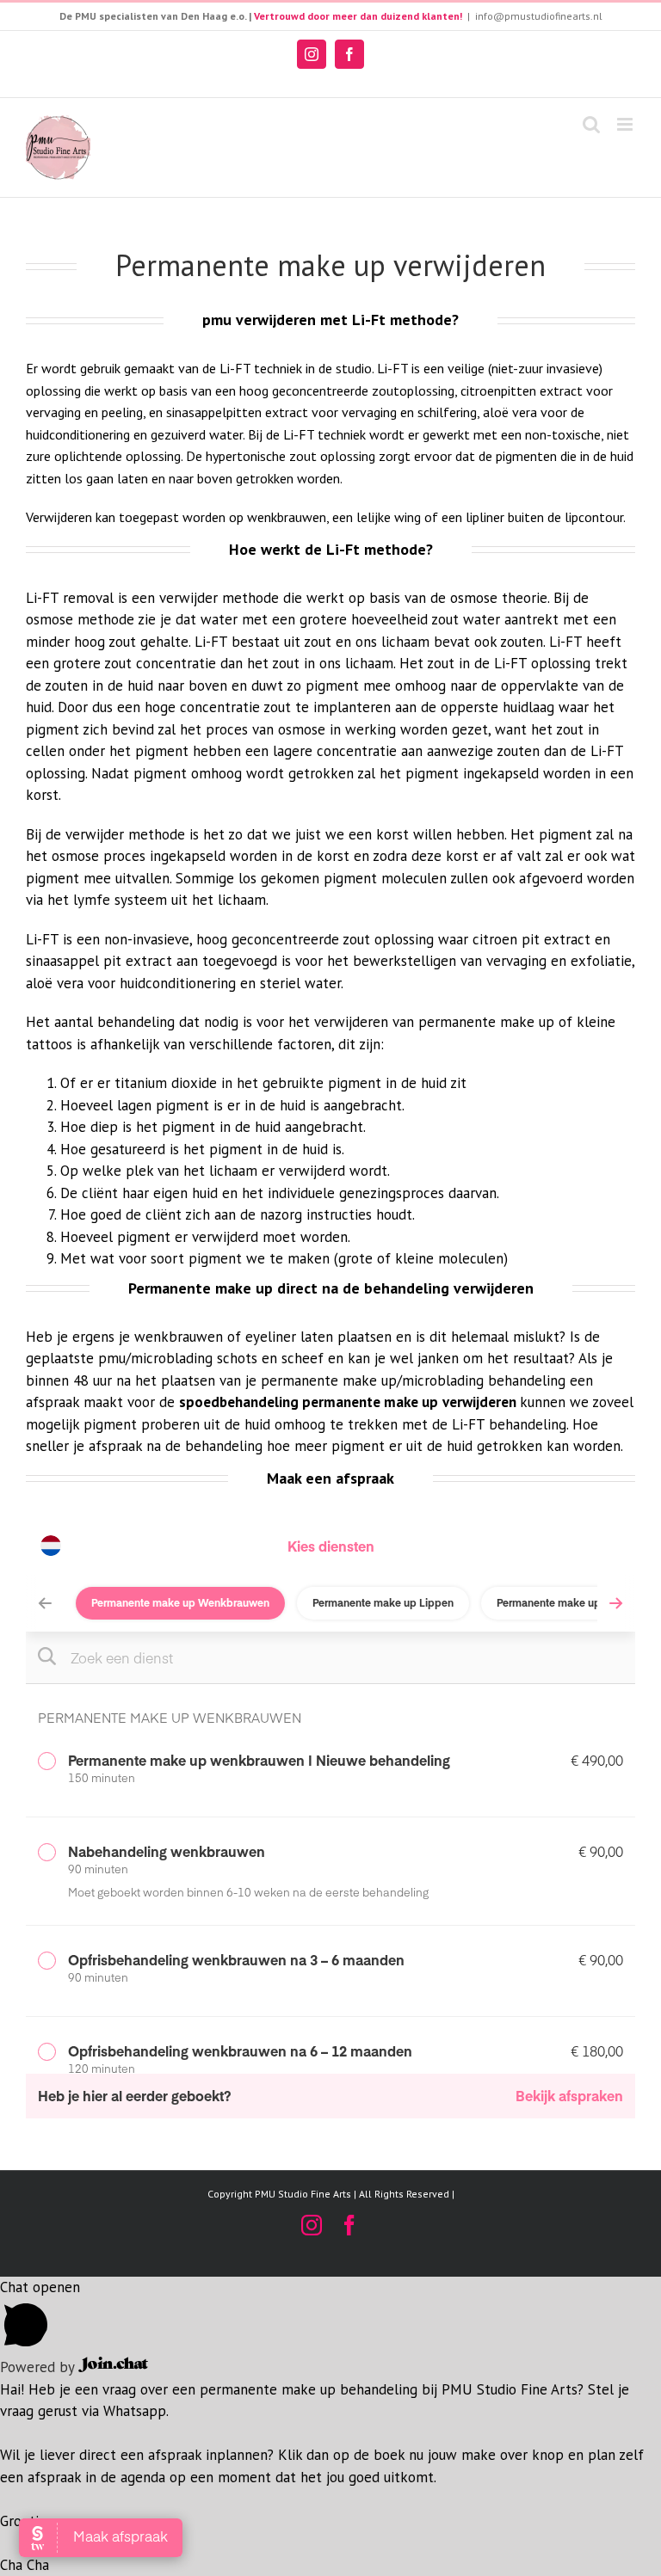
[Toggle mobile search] (591, 124)
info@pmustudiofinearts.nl (539, 16)
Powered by (39, 2367)
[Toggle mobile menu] (626, 124)
